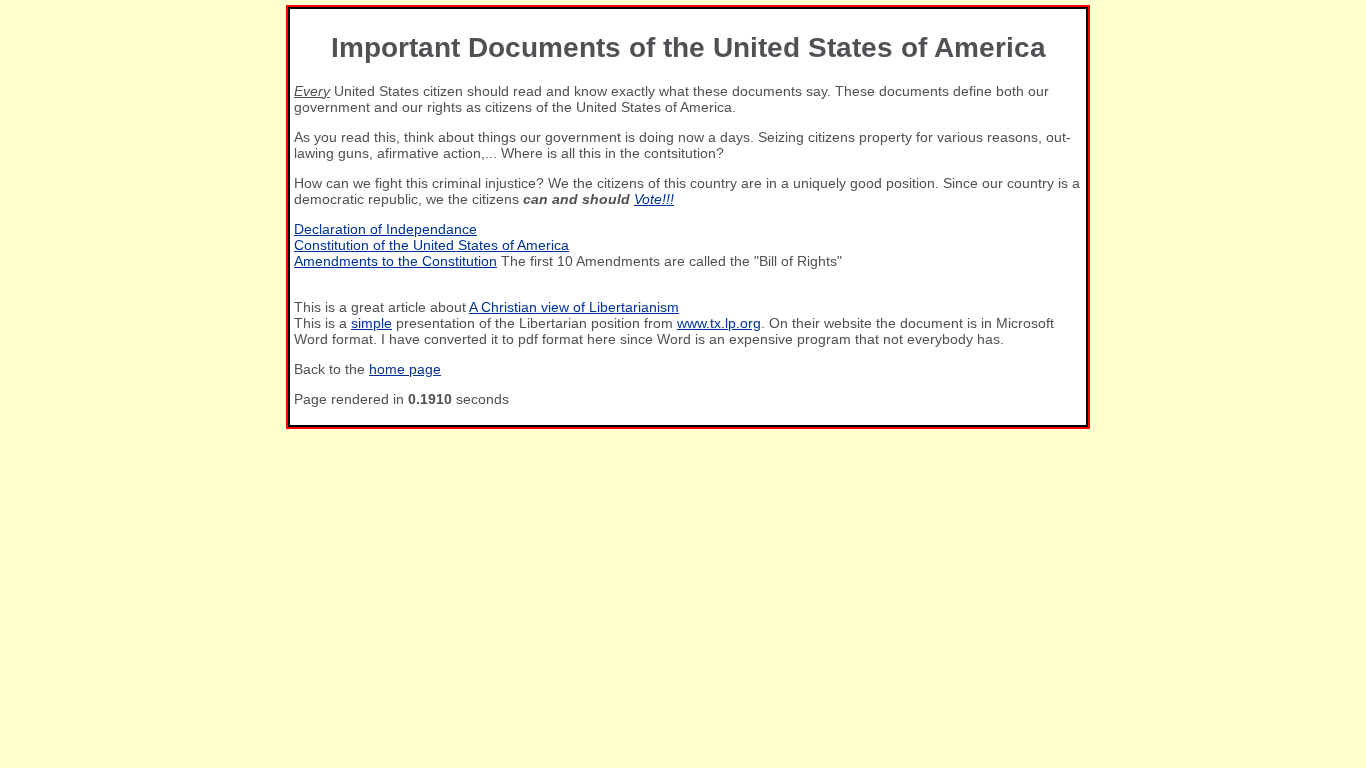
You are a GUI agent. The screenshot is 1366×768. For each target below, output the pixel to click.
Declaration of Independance (385, 229)
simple (371, 323)
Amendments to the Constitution (395, 261)
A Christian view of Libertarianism (574, 307)
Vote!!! (654, 199)
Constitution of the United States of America (431, 245)
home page (405, 369)
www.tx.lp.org (719, 323)
